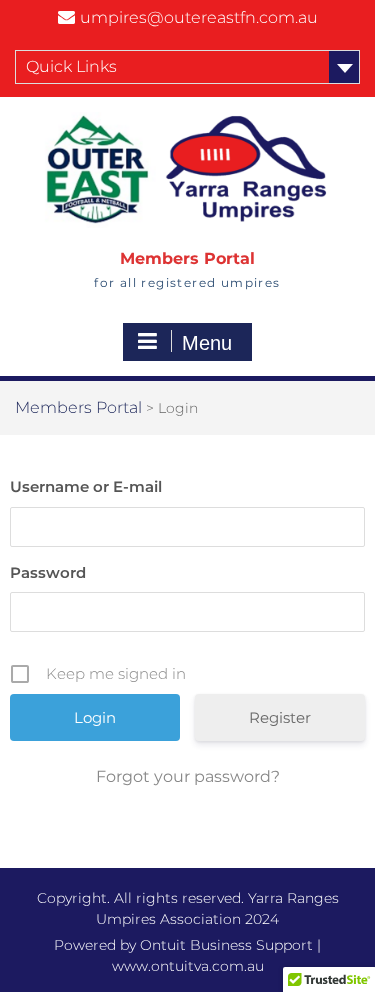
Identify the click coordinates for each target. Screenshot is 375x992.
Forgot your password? (188, 776)
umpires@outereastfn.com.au (199, 17)
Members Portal (187, 258)
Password (48, 572)
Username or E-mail (86, 486)
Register (280, 717)
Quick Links (71, 66)
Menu (207, 343)
